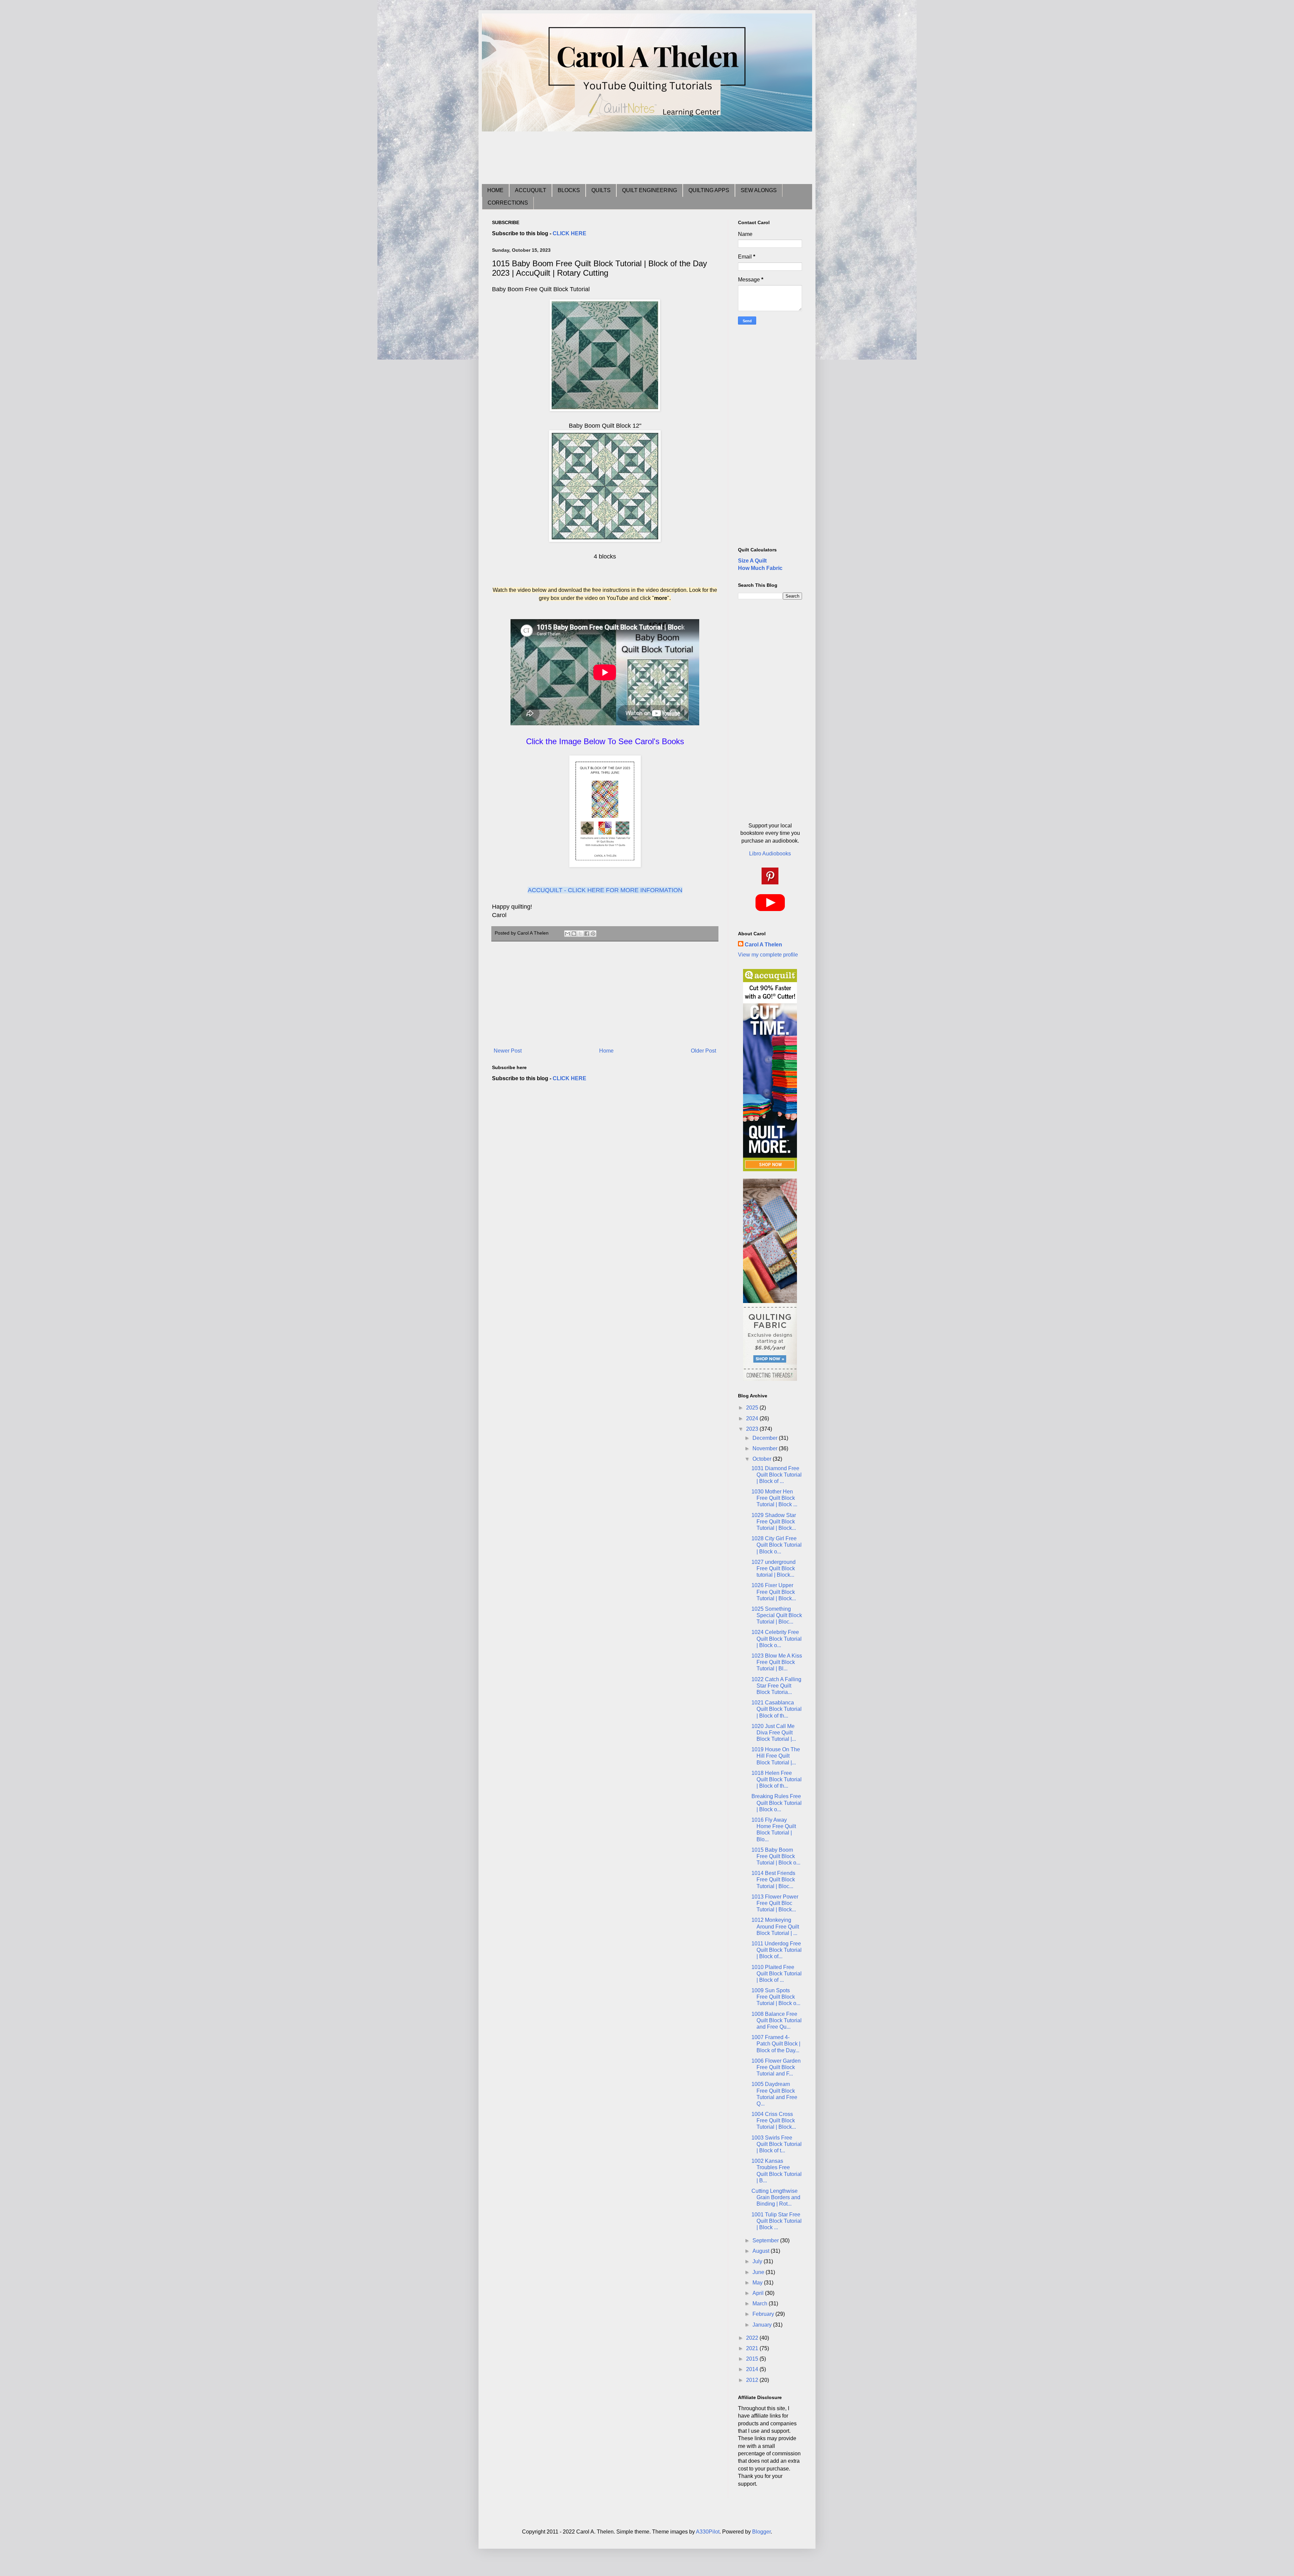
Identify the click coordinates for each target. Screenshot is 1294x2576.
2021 (753, 2348)
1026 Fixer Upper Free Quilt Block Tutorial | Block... (774, 1592)
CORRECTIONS (508, 203)
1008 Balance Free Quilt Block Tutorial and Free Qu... (777, 2020)
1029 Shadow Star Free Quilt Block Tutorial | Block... (774, 1522)
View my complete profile (768, 955)
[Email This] (567, 934)
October (763, 1459)
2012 (753, 2380)
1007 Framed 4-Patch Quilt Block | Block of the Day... (776, 2044)
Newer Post (508, 1051)
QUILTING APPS (709, 190)
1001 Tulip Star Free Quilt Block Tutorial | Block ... (777, 2221)
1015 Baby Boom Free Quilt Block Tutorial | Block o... (776, 1856)
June (759, 2272)
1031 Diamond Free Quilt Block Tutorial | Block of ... (777, 1475)
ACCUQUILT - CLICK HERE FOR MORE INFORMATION (605, 890)
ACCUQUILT (531, 190)
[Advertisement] (615, 157)
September (766, 2240)
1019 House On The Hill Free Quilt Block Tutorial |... (776, 1756)
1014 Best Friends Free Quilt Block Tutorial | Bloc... (773, 1880)
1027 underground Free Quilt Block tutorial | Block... (774, 1568)
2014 (753, 2369)
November (766, 1448)
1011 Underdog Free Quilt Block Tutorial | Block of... (777, 1950)
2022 (753, 2338)
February (764, 2314)
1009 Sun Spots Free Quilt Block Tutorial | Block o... (776, 1997)
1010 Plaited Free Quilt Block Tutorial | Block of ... (777, 1974)
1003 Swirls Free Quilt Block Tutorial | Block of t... (777, 2144)
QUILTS (601, 190)
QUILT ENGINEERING (650, 190)
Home (606, 1051)
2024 (753, 1418)
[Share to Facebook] (587, 934)
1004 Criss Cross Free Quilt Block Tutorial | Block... (774, 2120)
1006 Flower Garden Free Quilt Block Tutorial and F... (776, 2067)
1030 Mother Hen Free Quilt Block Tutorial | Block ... (774, 1498)
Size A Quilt (752, 561)
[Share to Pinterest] (593, 934)
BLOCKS (569, 190)
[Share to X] (580, 934)
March (761, 2304)
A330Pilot (708, 2532)
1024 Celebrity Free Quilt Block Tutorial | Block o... (777, 1639)
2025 (753, 1408)
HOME (495, 190)
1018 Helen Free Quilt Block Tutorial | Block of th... (777, 1779)
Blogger (761, 2532)
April (759, 2293)
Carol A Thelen (763, 945)
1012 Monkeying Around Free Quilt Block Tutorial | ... (775, 1926)
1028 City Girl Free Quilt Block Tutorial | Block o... (777, 1545)
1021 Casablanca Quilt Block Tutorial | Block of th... (777, 1709)
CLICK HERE (569, 233)
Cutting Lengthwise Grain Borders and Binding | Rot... (776, 2197)
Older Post (703, 1051)
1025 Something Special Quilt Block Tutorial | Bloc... (777, 1615)
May (758, 2283)
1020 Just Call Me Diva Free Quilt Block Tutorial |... (774, 1733)
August (762, 2251)
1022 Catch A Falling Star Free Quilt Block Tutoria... (776, 1686)
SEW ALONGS (759, 190)
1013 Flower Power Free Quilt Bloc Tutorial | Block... (775, 1903)
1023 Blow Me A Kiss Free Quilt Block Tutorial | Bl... (777, 1662)
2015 (753, 2359)
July (758, 2261)
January (763, 2325)
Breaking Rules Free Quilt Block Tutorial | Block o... (777, 1803)
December (766, 1438)
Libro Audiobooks (770, 854)
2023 (753, 1429)
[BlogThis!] (574, 934)
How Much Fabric (760, 568)
